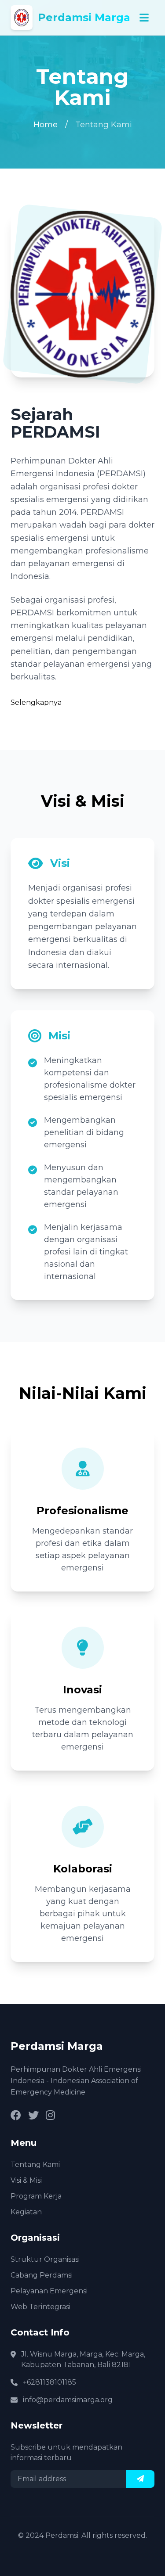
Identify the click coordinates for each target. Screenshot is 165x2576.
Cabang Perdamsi (42, 2275)
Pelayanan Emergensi (49, 2291)
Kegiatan (26, 2212)
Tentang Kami (35, 2165)
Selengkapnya (36, 702)
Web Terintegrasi (40, 2307)
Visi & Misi (26, 2180)
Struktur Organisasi (45, 2259)
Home (46, 125)
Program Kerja (36, 2196)
